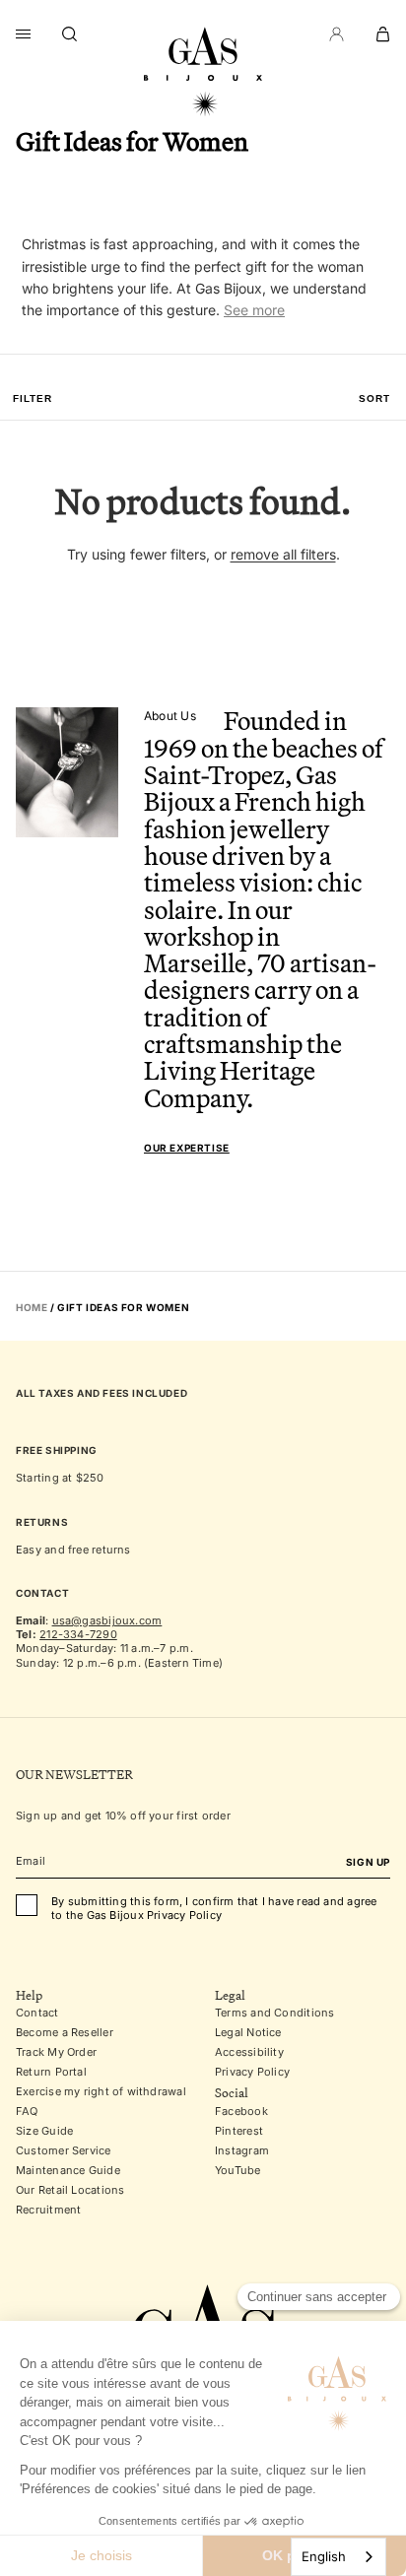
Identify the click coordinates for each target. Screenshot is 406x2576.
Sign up (368, 1862)
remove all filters (283, 554)
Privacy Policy (252, 2072)
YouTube (238, 2170)
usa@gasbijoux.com (107, 1620)
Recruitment (48, 2210)
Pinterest (239, 2131)
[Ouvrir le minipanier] (383, 34)
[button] (374, 399)
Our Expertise (187, 1148)
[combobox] (338, 2557)
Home (32, 1307)
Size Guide (44, 2131)
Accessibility (249, 2052)
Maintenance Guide (68, 2170)
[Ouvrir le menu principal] (23, 34)
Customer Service (64, 2150)
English (324, 2556)
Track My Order (56, 2052)
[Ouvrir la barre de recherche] (70, 34)
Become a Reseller (65, 2032)
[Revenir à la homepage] (203, 72)
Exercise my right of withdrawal (101, 2091)
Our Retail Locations (70, 2190)
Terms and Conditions (274, 2013)
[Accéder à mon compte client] (337, 34)
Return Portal (51, 2072)
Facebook (241, 2111)
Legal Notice (248, 2032)
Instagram (242, 2150)
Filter (33, 399)
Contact (37, 2013)
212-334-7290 (78, 1634)
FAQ (27, 2111)
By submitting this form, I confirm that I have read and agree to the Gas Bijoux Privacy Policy (214, 1908)
